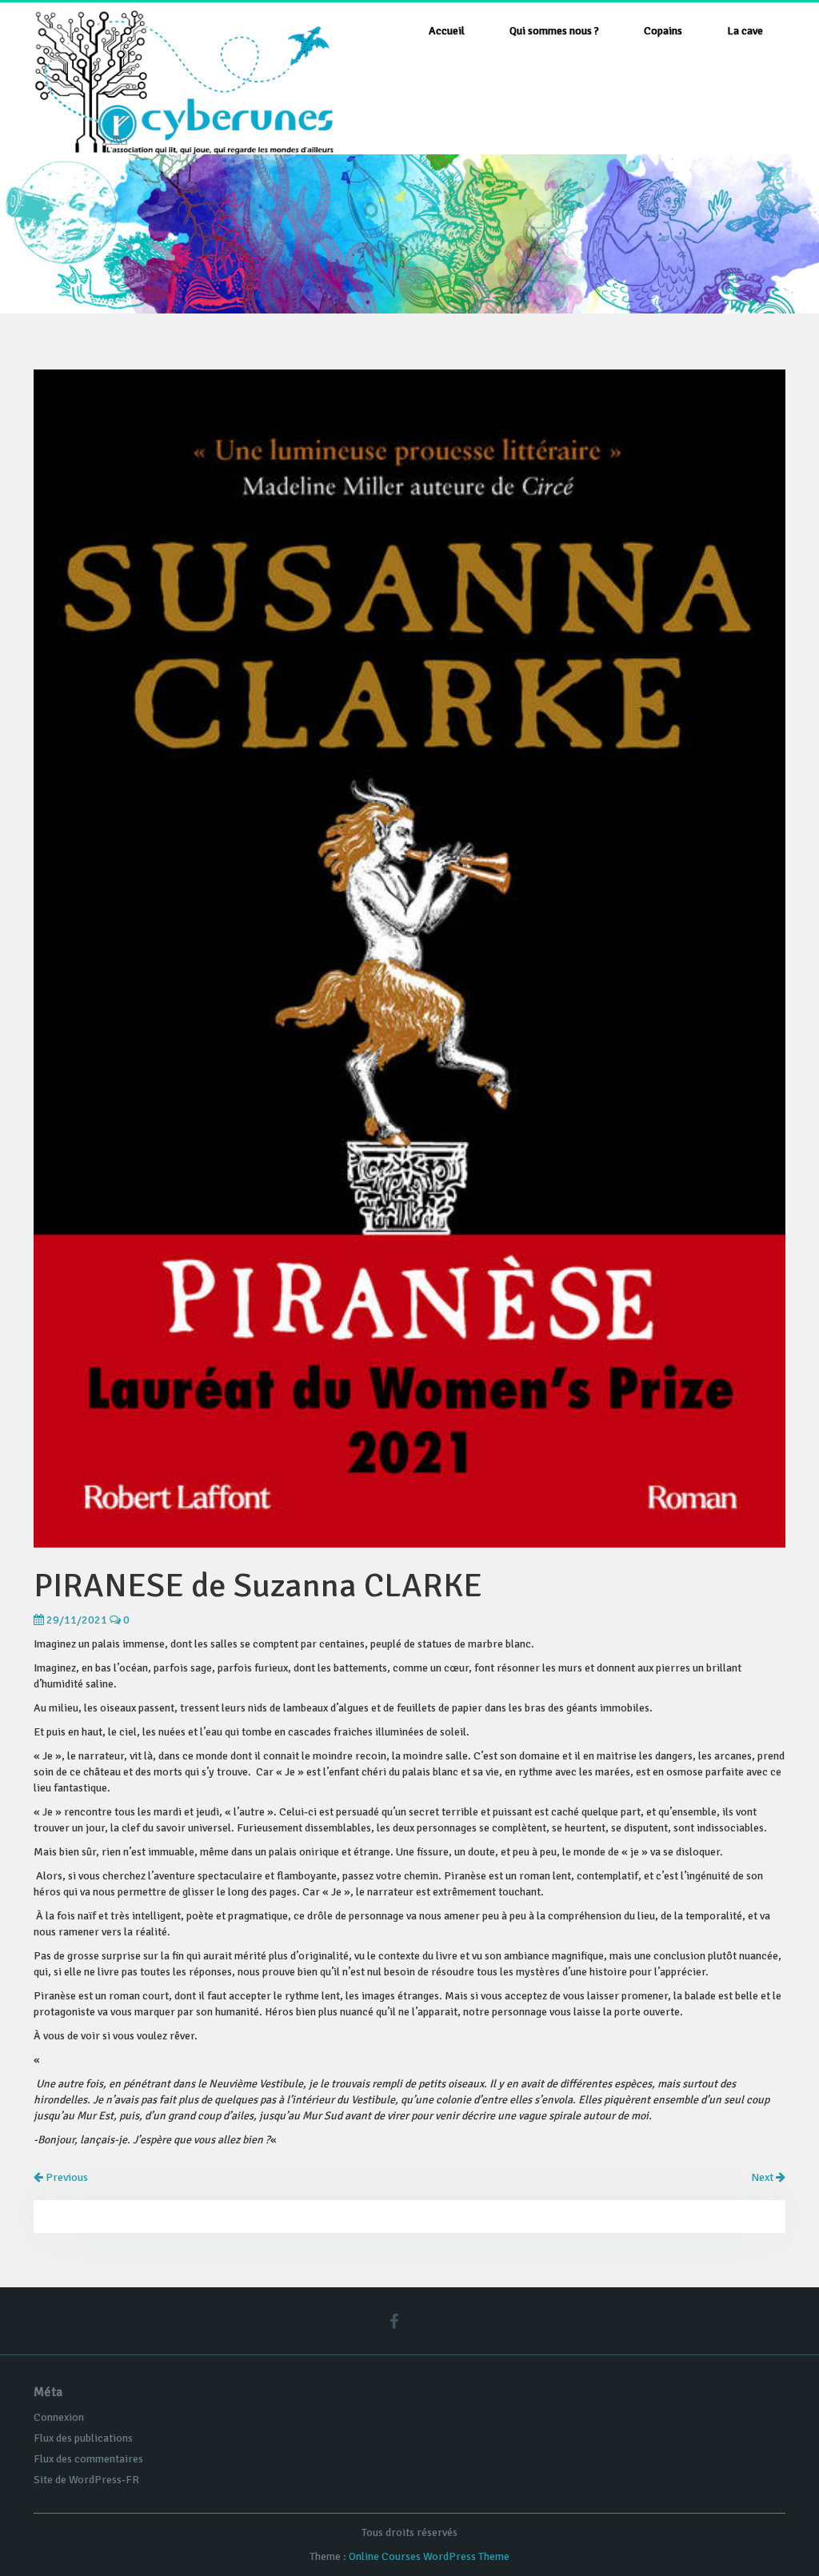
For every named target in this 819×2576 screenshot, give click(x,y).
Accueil (447, 31)
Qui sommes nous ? (554, 31)
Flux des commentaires (88, 2459)
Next (763, 2177)
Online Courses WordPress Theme (429, 2556)
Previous (66, 2177)
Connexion (59, 2417)
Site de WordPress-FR (86, 2480)
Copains (663, 31)
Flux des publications (83, 2438)
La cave (745, 31)
